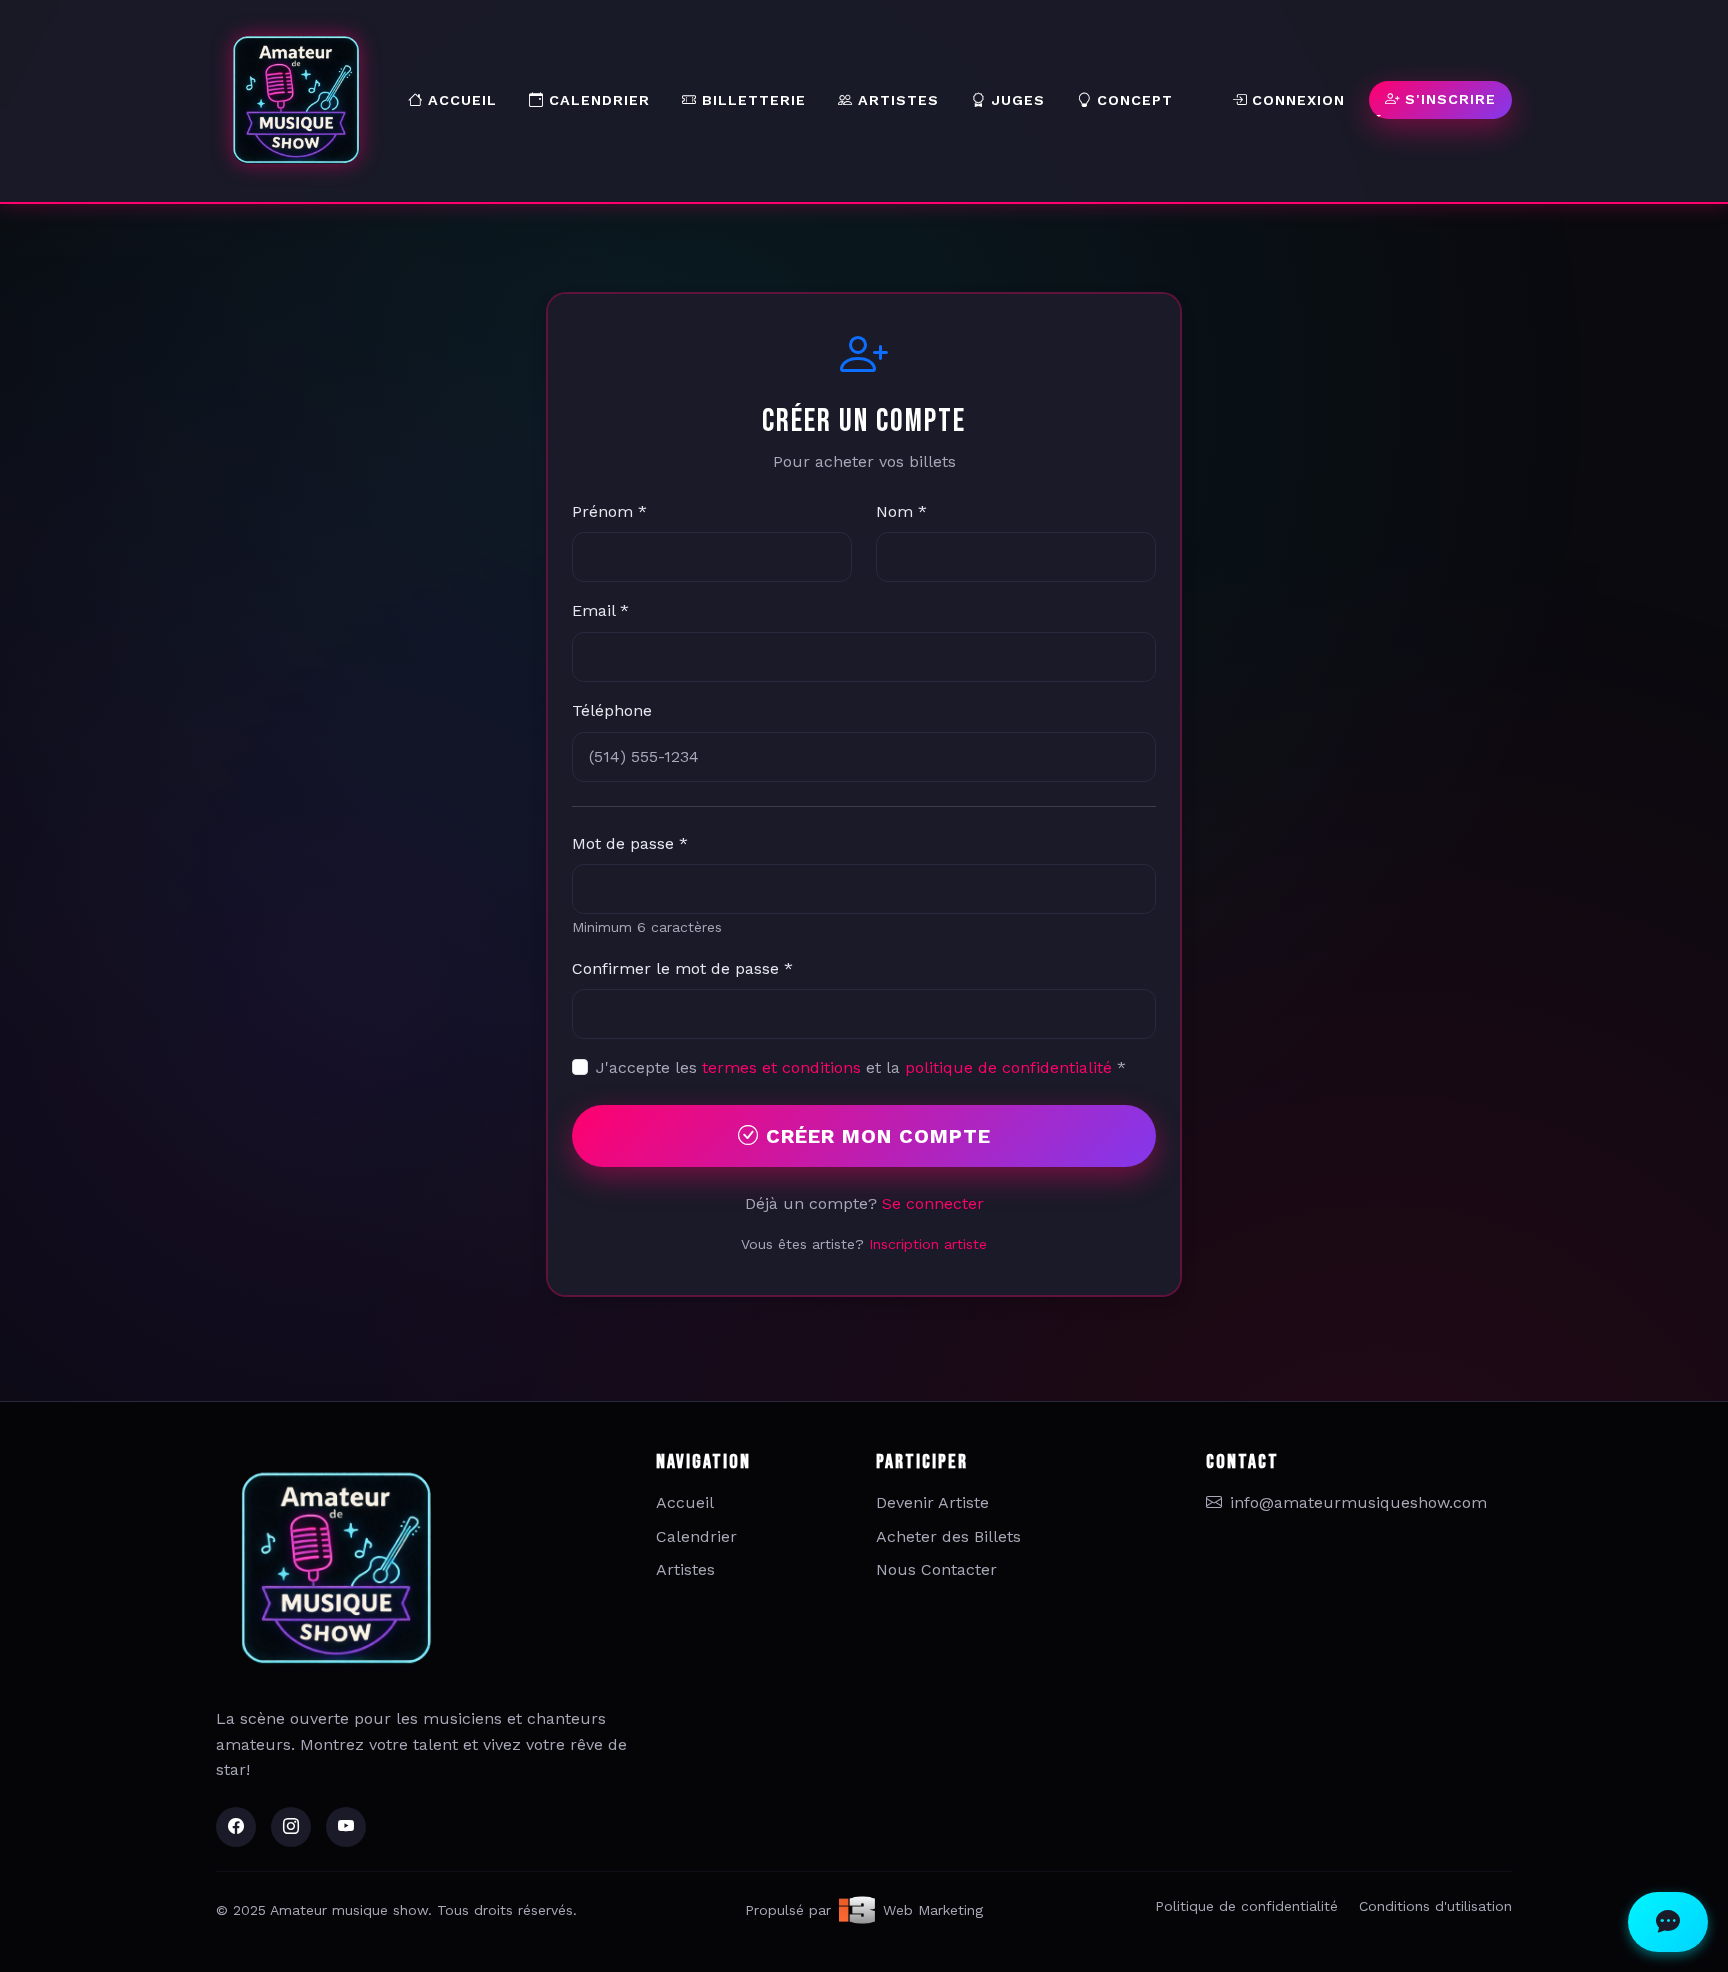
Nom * (901, 511)
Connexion (1296, 100)
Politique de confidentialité (1246, 1906)
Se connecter (933, 1203)
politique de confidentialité (1008, 1067)
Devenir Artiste (932, 1502)
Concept (1132, 100)
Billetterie (751, 100)
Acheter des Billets (948, 1536)
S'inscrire (1448, 99)
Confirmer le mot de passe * (682, 968)
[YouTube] (346, 1827)
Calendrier (597, 100)
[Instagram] (291, 1827)
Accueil (460, 100)
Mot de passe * (630, 843)
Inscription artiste (928, 1244)
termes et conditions (781, 1067)
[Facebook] (236, 1827)
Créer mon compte (875, 1136)
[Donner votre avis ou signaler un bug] (1668, 1922)
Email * (600, 610)
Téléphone (612, 710)
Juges (1015, 100)
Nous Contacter (936, 1569)
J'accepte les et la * (861, 1067)
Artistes (896, 100)
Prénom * (609, 511)
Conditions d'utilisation (1435, 1906)
